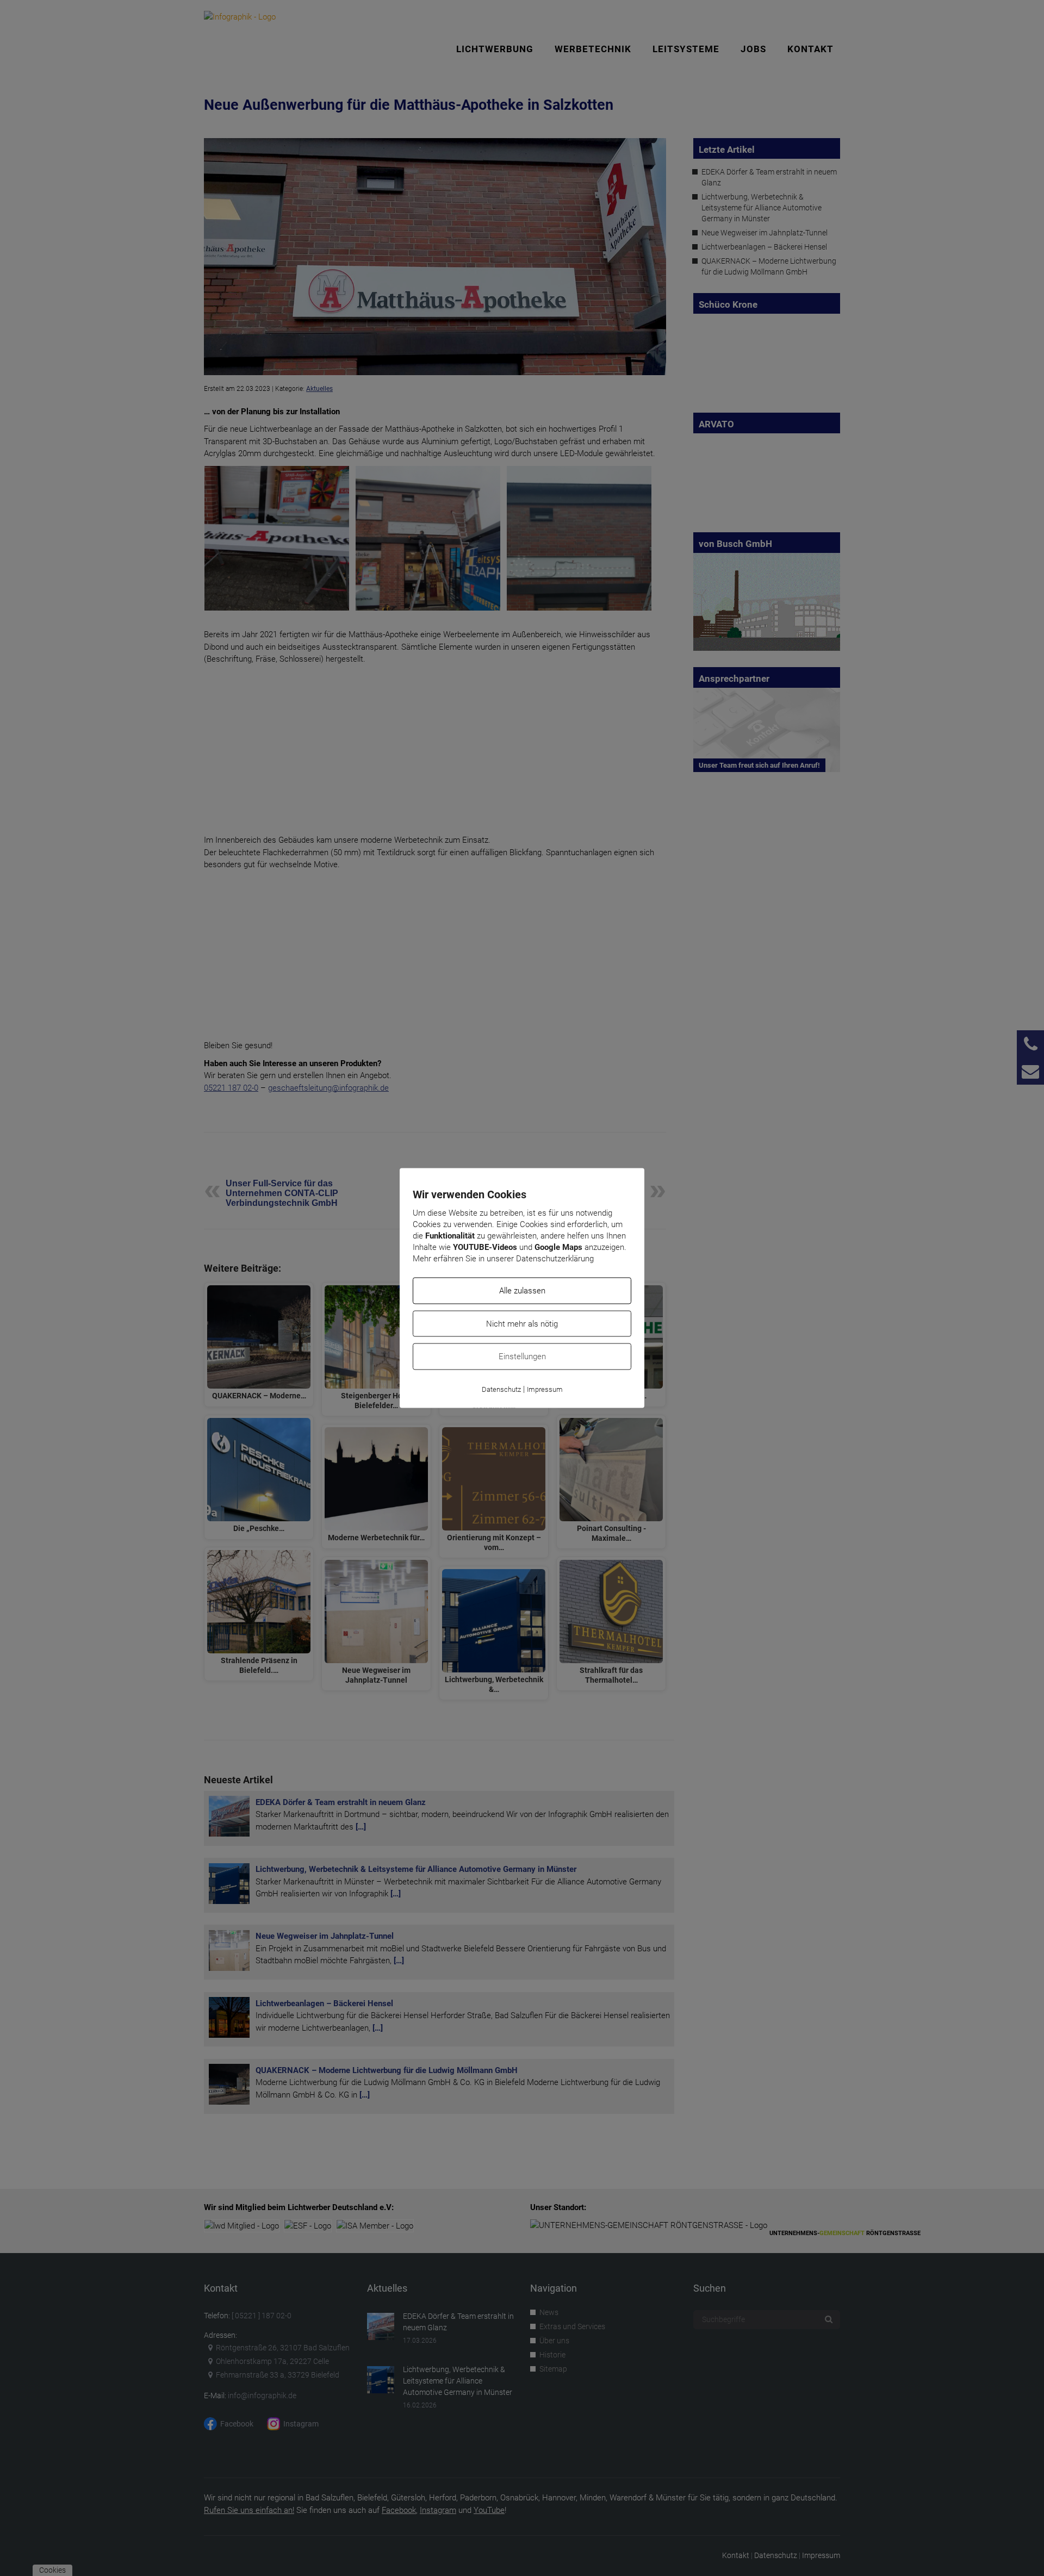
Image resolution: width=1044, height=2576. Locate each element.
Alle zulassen (522, 1291)
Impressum (545, 1389)
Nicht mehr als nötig (522, 1323)
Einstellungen (522, 1357)
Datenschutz (501, 1389)
